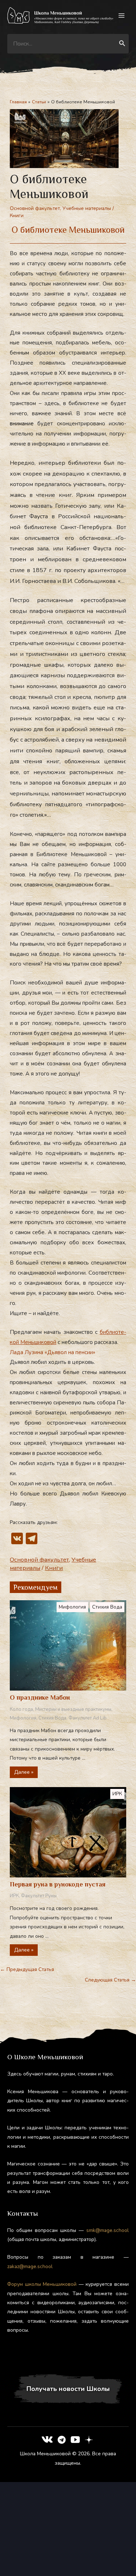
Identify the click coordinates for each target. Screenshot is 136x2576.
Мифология (72, 1607)
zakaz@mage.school (30, 2266)
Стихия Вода (107, 1607)
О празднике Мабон (40, 1697)
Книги (17, 216)
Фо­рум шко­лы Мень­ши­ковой (42, 2284)
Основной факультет (35, 208)
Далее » (24, 1772)
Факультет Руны (39, 1896)
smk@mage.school (108, 2230)
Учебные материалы (87, 208)
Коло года (21, 1709)
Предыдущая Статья (27, 1969)
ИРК (117, 1794)
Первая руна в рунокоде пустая (58, 1884)
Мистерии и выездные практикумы (73, 1709)
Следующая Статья (110, 1980)
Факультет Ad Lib (88, 1718)
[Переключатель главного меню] (122, 16)
